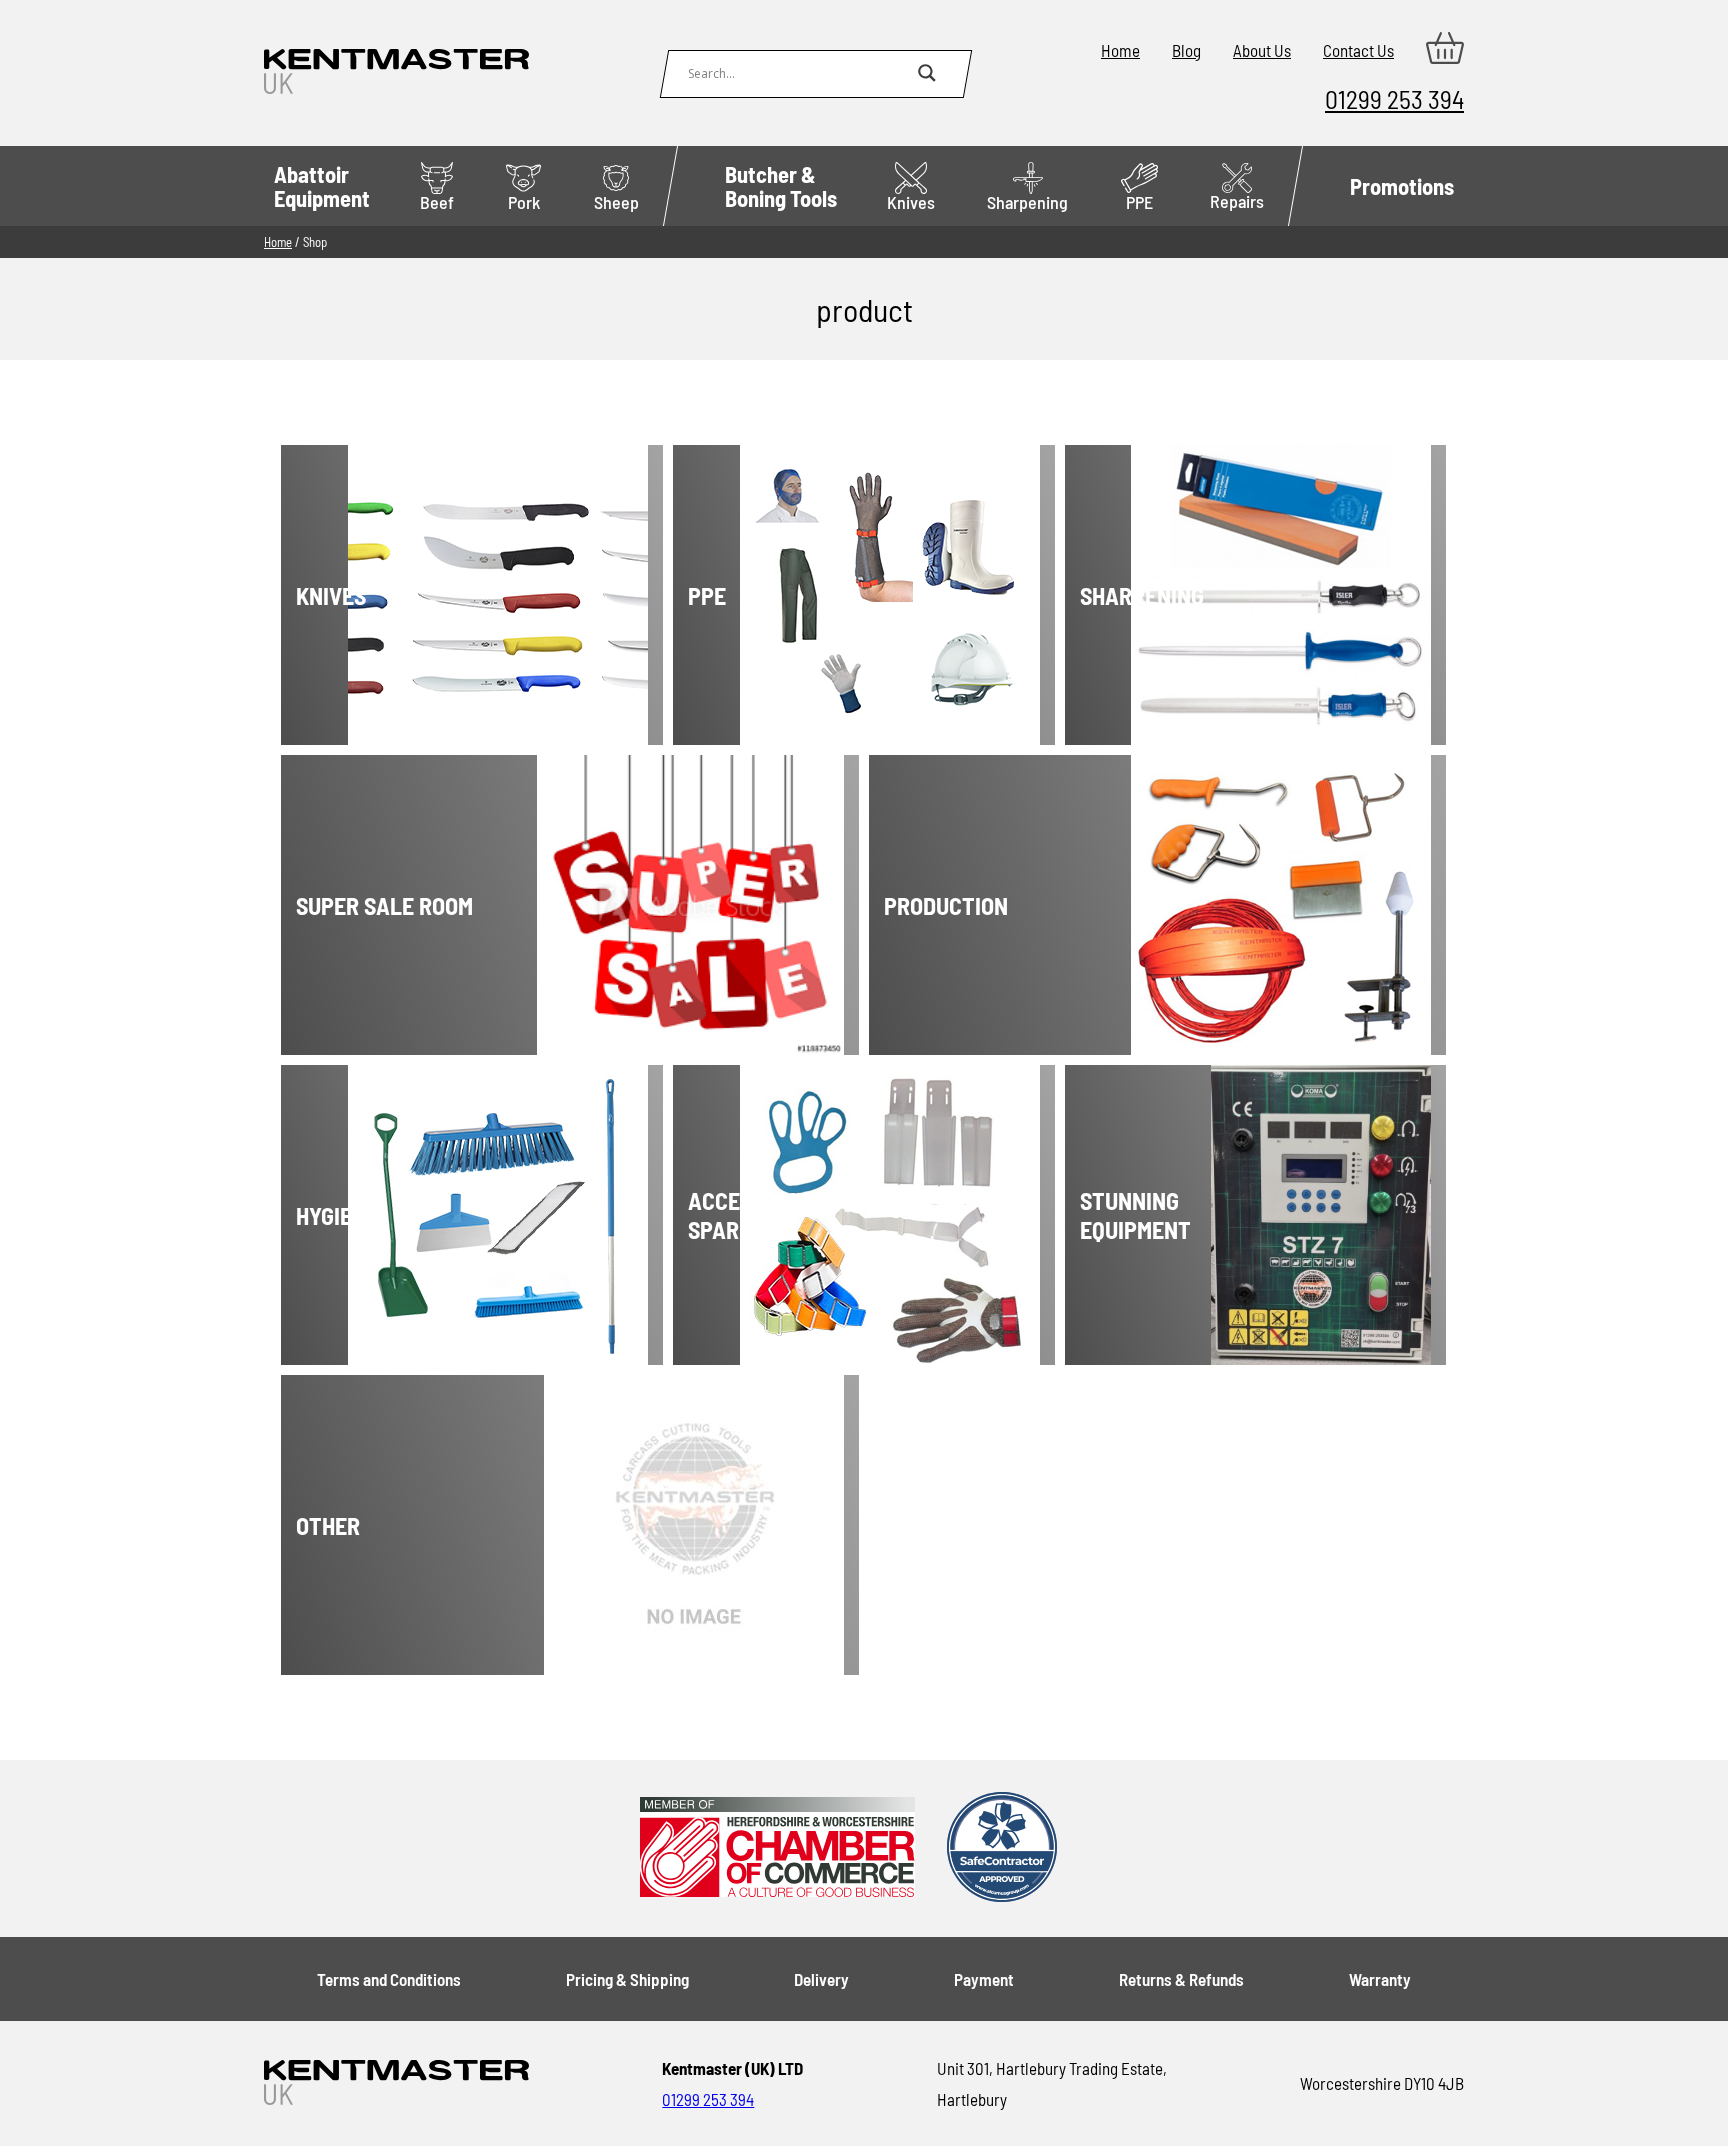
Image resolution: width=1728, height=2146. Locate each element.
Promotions (1402, 186)
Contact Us (1358, 50)
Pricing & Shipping (627, 1979)
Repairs (1237, 201)
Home (1120, 50)
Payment (984, 1979)
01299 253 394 (1394, 98)
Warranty (1380, 1979)
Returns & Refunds (1181, 1979)
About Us (1262, 50)
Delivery (821, 1979)
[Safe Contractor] (1002, 1848)
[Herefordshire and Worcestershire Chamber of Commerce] (777, 1848)
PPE (1139, 202)
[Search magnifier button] (927, 73)
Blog (1186, 50)
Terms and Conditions (389, 1979)
